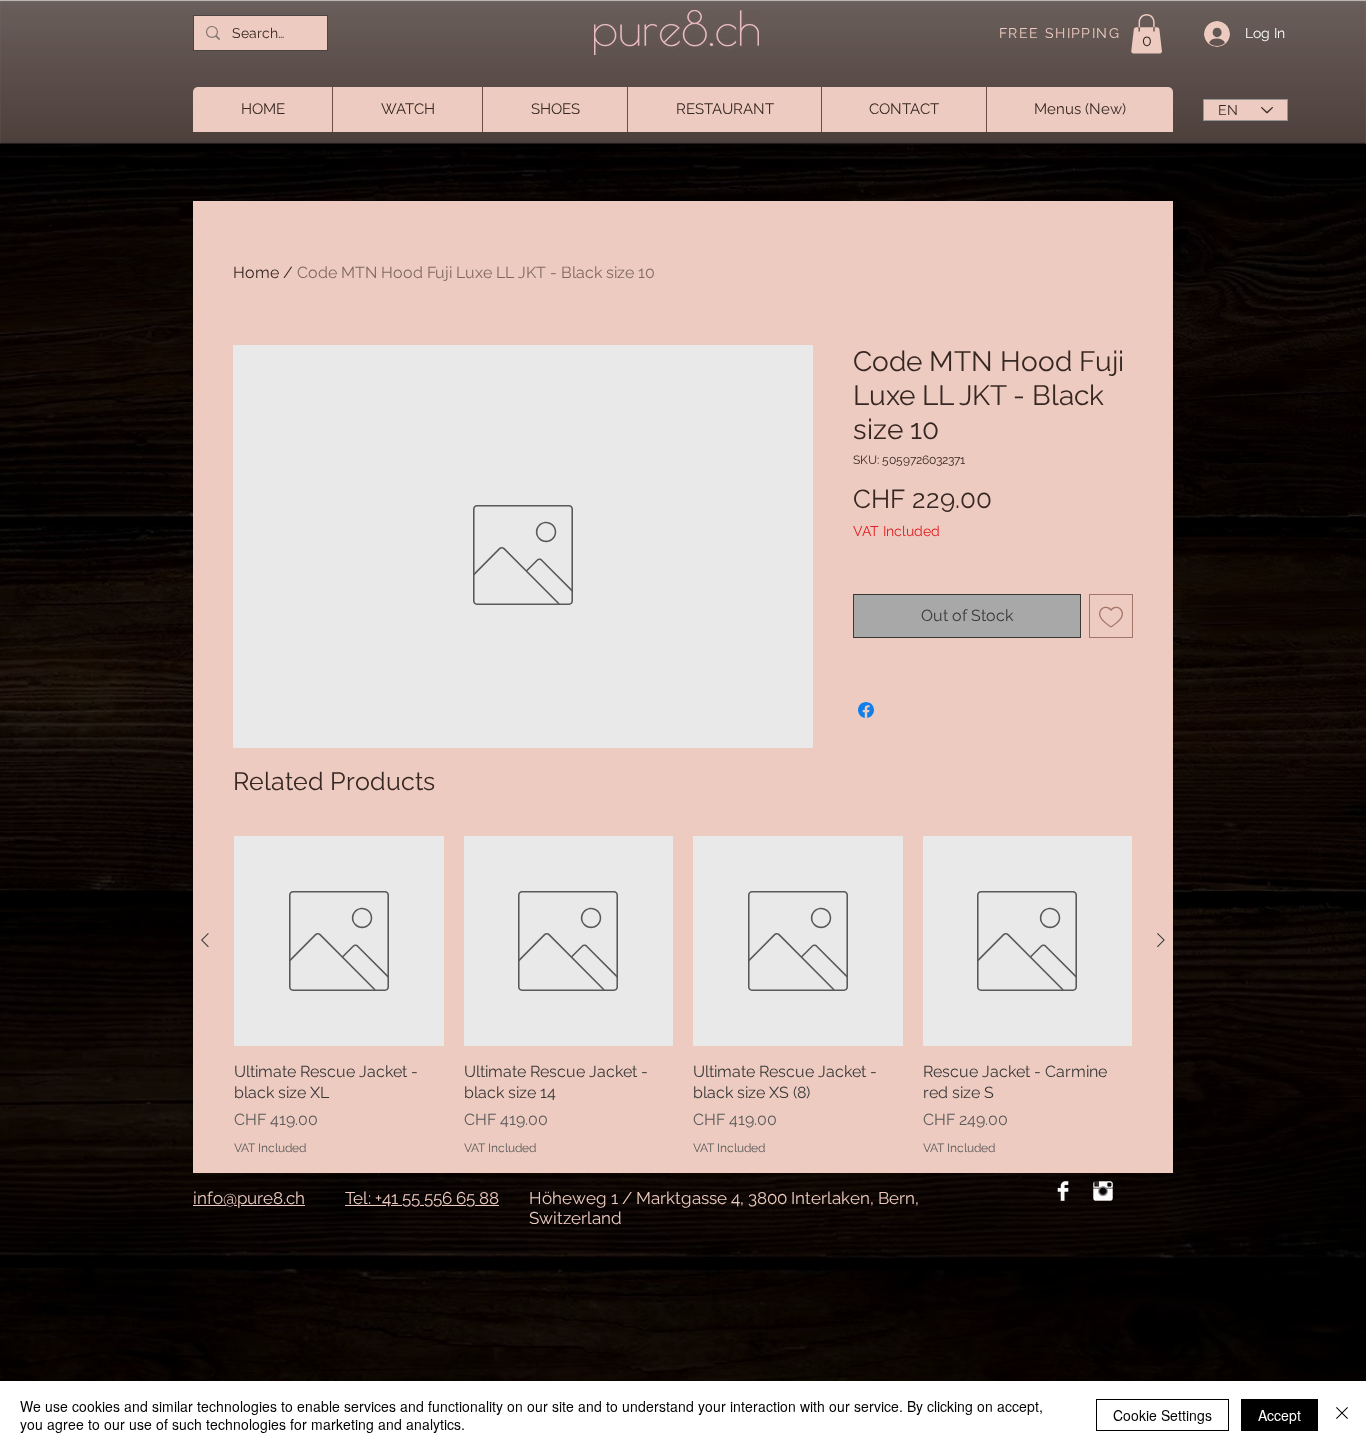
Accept (1279, 1415)
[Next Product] (1161, 940)
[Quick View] (339, 941)
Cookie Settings (1162, 1415)
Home (256, 272)
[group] (683, 996)
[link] (1146, 33)
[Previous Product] (205, 940)
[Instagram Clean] (1103, 1191)
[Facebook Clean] (1063, 1191)
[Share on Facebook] (866, 710)
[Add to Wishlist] (1111, 616)
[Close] (1342, 1415)
